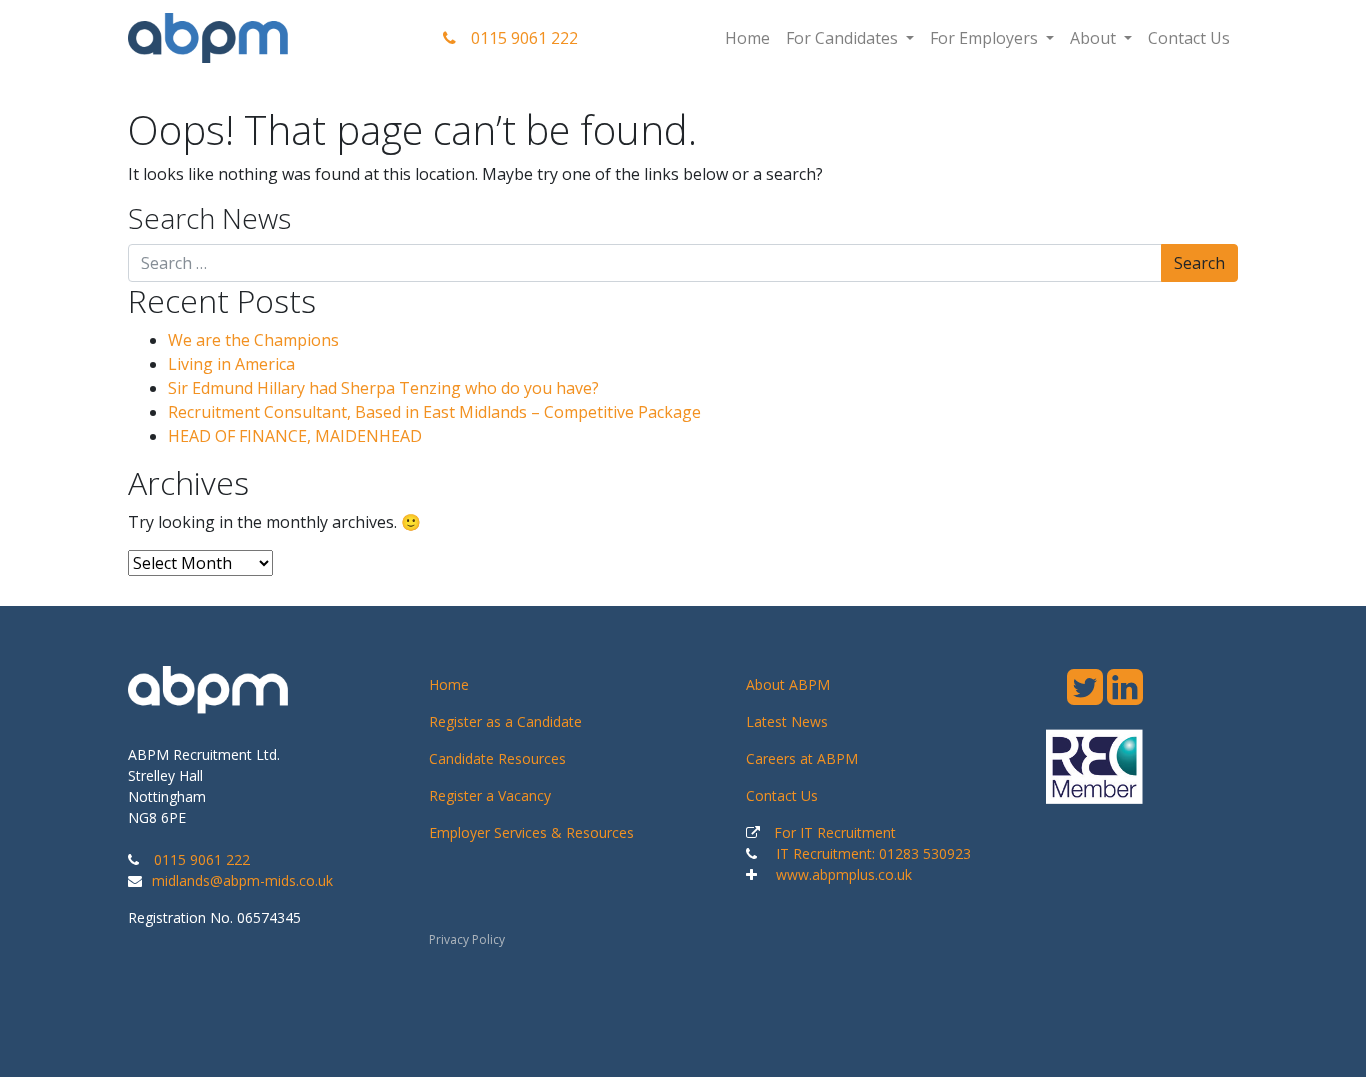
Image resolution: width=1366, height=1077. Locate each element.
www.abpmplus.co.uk (844, 874)
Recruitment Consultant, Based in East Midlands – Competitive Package (434, 412)
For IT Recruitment (835, 832)
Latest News (787, 721)
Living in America (231, 364)
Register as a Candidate (505, 721)
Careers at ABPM (802, 758)
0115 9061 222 (524, 38)
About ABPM (788, 684)
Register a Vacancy (490, 795)
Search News (209, 219)
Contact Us (1189, 38)
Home (747, 38)
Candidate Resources (497, 758)
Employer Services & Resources (531, 832)
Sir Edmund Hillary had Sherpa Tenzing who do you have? (383, 388)
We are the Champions (253, 340)
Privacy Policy (467, 939)
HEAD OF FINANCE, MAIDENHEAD (295, 436)
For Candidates (844, 38)
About (1095, 38)
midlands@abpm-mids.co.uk (242, 880)
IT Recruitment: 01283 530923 (873, 853)
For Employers (986, 38)
